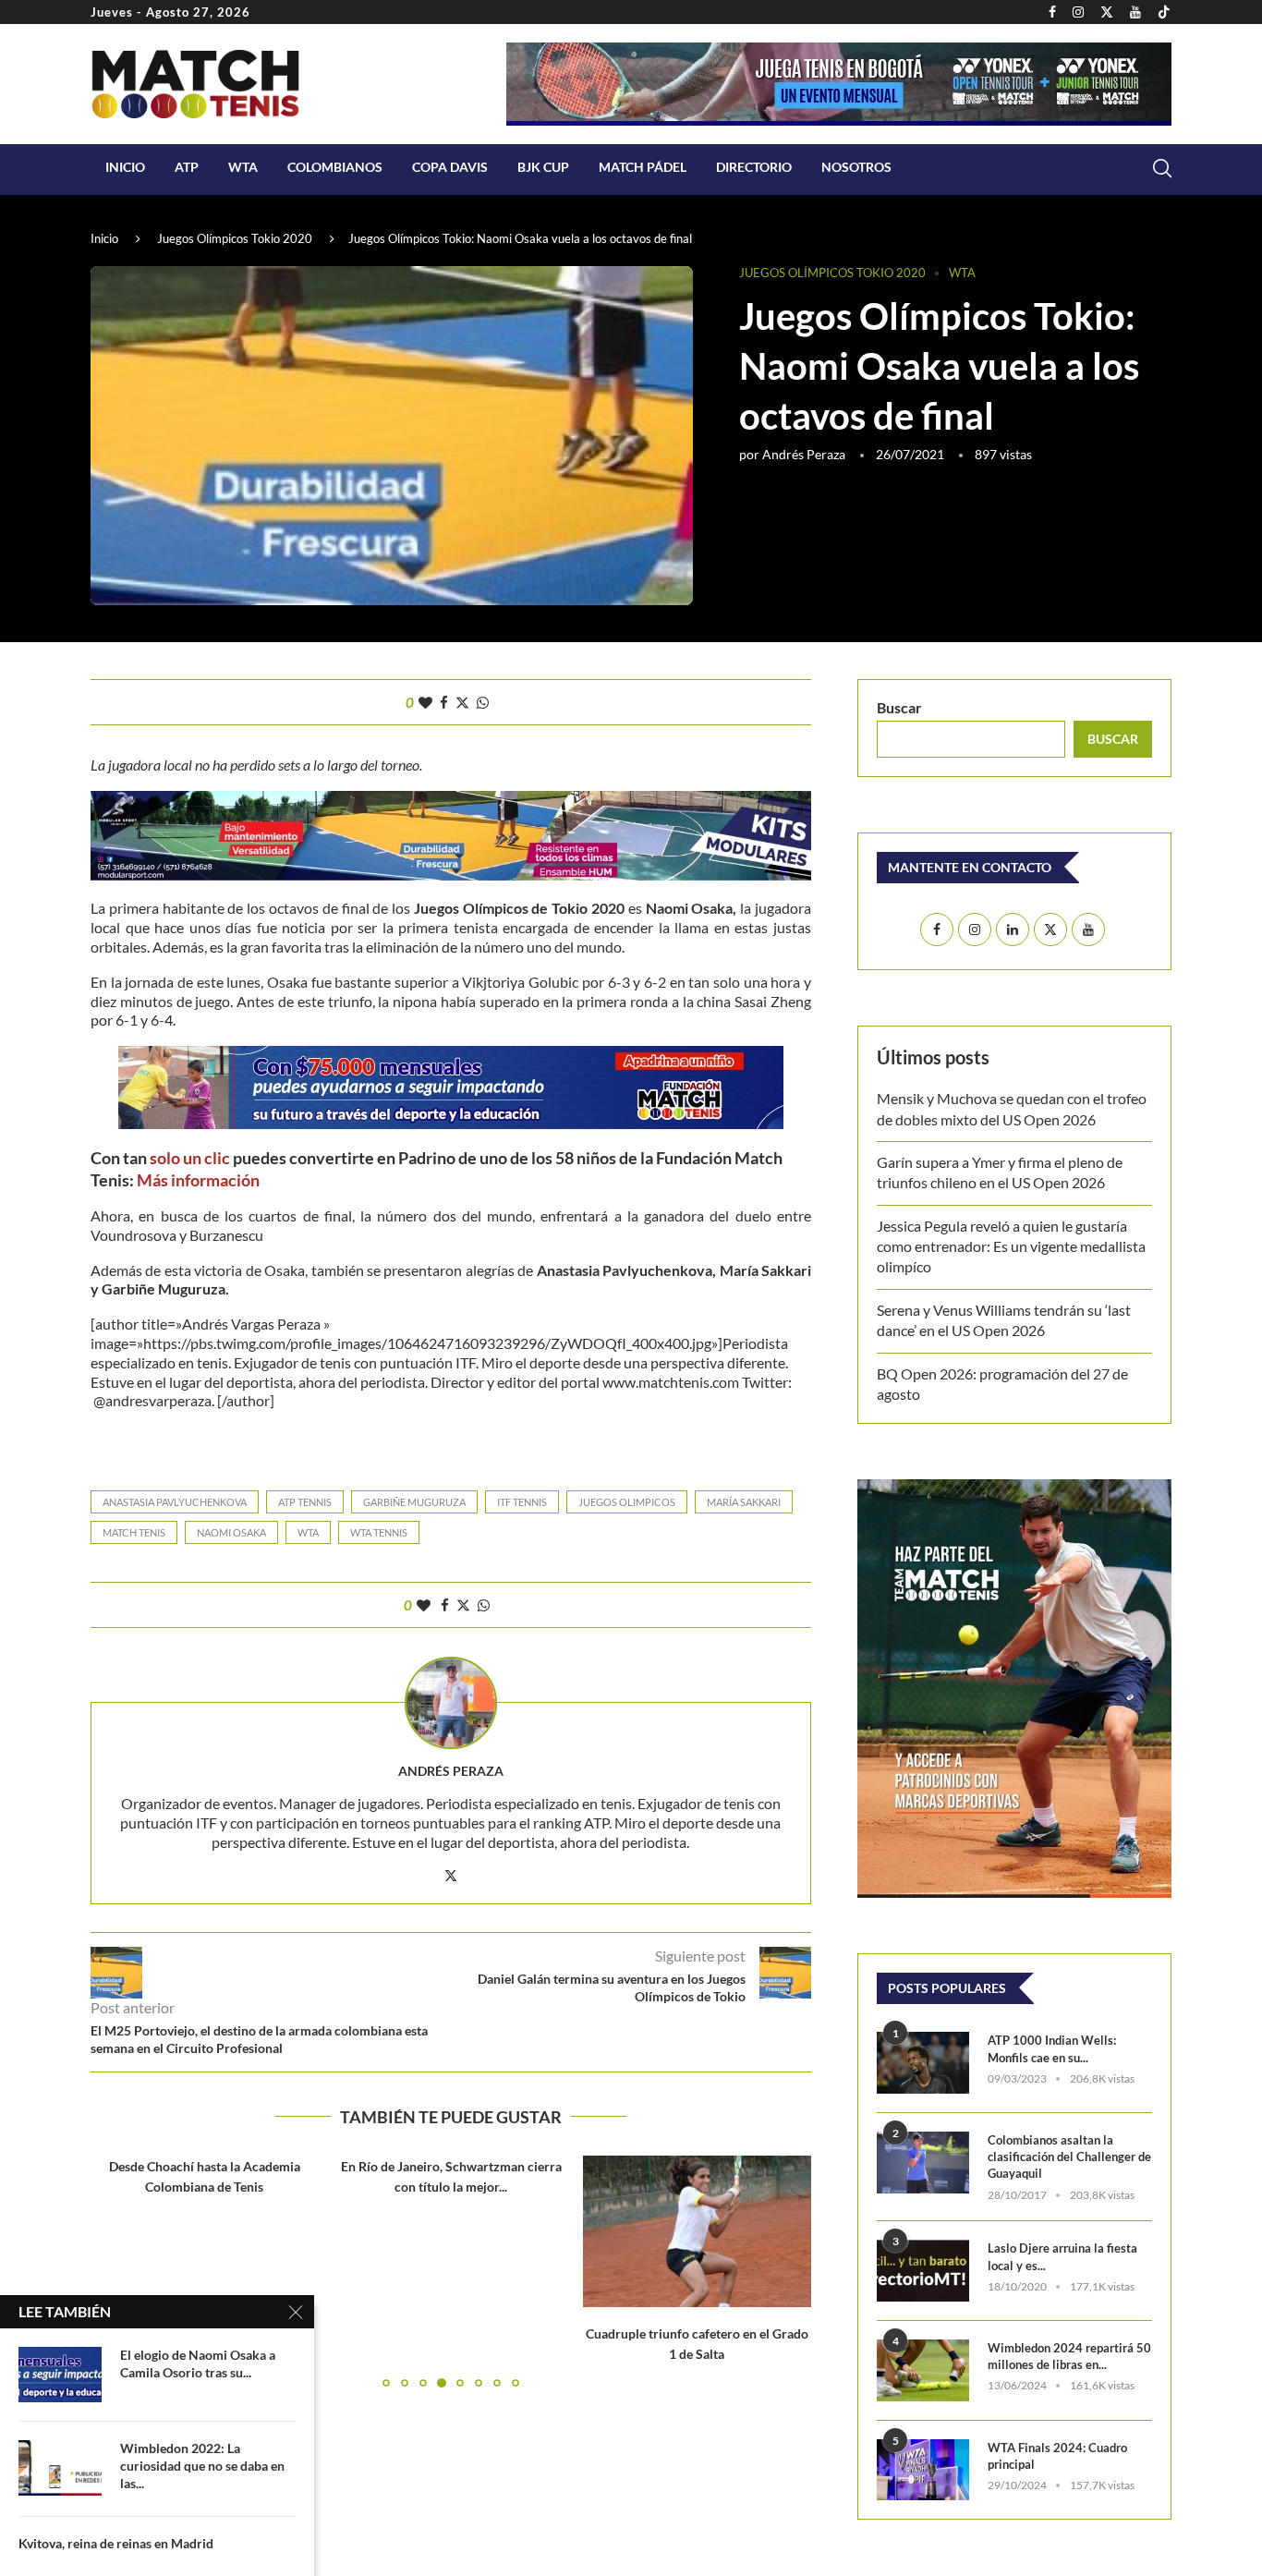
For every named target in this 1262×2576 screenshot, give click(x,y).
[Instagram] (1078, 12)
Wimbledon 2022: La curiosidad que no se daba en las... (202, 2466)
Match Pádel (643, 167)
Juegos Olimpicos (627, 1502)
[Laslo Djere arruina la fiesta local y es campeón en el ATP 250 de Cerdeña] (923, 2271)
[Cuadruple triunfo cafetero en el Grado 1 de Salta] (451, 2231)
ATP (187, 167)
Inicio (125, 167)
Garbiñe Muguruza (414, 1502)
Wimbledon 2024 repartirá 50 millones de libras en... (1069, 2356)
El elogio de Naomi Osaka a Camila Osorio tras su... (198, 2363)
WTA (243, 167)
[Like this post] (425, 702)
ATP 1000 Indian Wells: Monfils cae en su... (1052, 2048)
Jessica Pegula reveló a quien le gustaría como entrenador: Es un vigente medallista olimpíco (1011, 1246)
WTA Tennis (379, 1532)
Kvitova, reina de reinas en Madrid (116, 2543)
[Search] (1162, 168)
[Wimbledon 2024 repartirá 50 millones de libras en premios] (923, 2370)
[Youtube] (1135, 12)
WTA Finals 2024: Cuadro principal (1057, 2456)
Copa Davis (450, 167)
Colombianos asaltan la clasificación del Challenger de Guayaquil (1069, 2157)
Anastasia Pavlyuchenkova (175, 1502)
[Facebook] (1052, 12)
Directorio (754, 167)
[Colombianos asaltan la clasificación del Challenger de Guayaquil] (923, 2163)
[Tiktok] (1164, 12)
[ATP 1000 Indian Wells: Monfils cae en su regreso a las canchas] (923, 2063)
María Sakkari (744, 1502)
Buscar (899, 707)
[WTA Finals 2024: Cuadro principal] (923, 2470)
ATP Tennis (305, 1502)
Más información (200, 1180)
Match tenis (134, 1532)
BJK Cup (543, 167)
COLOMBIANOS (335, 167)
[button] (115, 2271)
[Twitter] (1107, 12)
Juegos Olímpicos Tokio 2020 (235, 238)
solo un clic (190, 1158)
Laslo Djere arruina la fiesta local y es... (1062, 2256)
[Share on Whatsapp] (483, 702)
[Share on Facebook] (444, 702)
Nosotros (856, 167)
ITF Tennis (522, 1502)
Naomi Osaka (231, 1532)
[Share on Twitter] (462, 702)
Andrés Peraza (804, 454)
